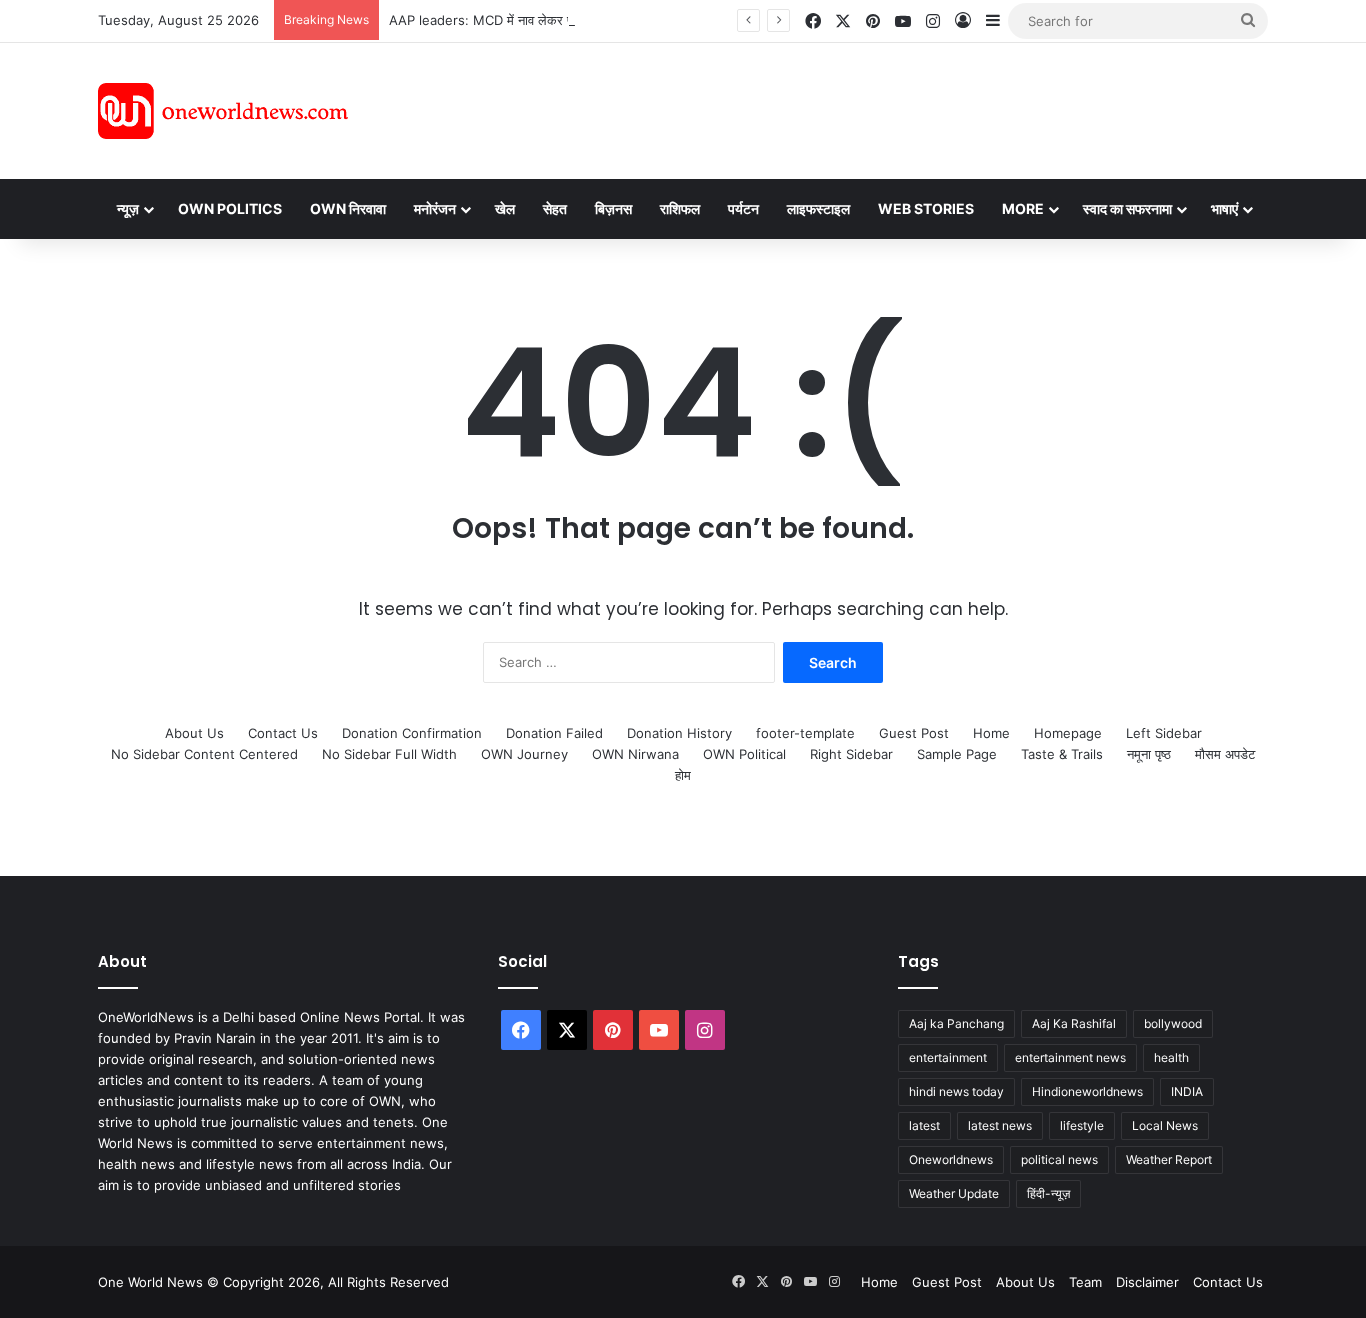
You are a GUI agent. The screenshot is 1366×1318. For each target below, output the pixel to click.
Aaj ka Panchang (956, 1023)
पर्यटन (743, 208)
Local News (1165, 1125)
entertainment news (1070, 1057)
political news (1059, 1159)
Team (1085, 1282)
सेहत (555, 208)
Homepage (1068, 733)
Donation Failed (554, 733)
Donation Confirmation (412, 733)
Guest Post (914, 733)
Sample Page (957, 754)
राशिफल (680, 208)
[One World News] (223, 111)
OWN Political (744, 754)
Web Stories (926, 208)
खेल (505, 208)
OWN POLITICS (230, 208)
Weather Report (1169, 1159)
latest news (1000, 1125)
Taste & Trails (1062, 754)
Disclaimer (1147, 1282)
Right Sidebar (851, 754)
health (1171, 1057)
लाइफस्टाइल (818, 208)
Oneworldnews (951, 1159)
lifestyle (1082, 1125)
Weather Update (954, 1193)
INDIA (1187, 1091)
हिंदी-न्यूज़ (1048, 1193)
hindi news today (956, 1091)
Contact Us (283, 733)
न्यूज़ (128, 208)
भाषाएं (1224, 208)
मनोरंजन (435, 208)
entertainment (948, 1057)
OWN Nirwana (635, 754)
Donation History (679, 733)
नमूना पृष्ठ (1149, 754)
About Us (194, 733)
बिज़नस (613, 208)
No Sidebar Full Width (389, 754)
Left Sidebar (1164, 733)
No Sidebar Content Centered (204, 754)
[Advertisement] (862, 108)
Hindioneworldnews (1087, 1091)
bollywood (1173, 1023)
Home (991, 733)
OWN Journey (524, 754)
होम (683, 775)
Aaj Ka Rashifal (1074, 1023)
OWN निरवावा (348, 208)
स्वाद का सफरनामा (1127, 208)
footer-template (805, 733)
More (1023, 208)
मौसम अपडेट (1225, 754)
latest (924, 1125)
